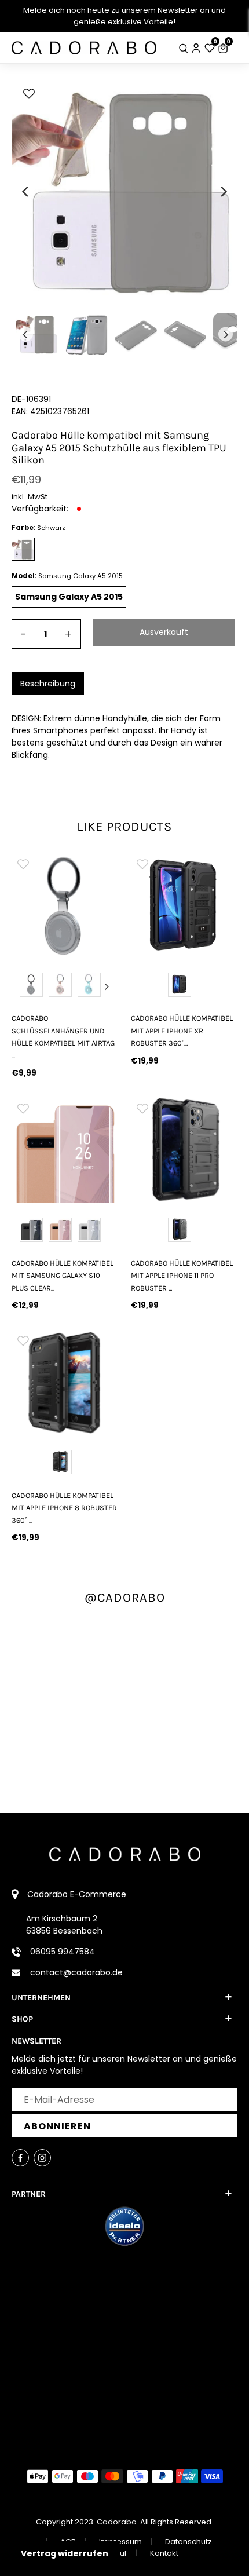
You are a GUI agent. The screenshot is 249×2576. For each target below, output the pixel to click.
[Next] (223, 192)
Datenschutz (188, 2542)
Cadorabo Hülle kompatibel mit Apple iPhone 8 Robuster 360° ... (64, 1508)
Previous (23, 986)
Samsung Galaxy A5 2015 (69, 597)
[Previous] (26, 192)
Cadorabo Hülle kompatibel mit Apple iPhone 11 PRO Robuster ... (182, 1276)
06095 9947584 (63, 1952)
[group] (65, 905)
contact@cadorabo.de (76, 1972)
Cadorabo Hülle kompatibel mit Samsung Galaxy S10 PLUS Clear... (63, 1276)
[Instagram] (42, 2158)
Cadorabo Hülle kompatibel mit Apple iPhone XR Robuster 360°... (182, 1031)
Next (107, 986)
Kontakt (164, 2553)
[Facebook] (20, 2158)
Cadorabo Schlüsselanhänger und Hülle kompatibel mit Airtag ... (63, 1037)
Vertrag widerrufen (65, 2553)
